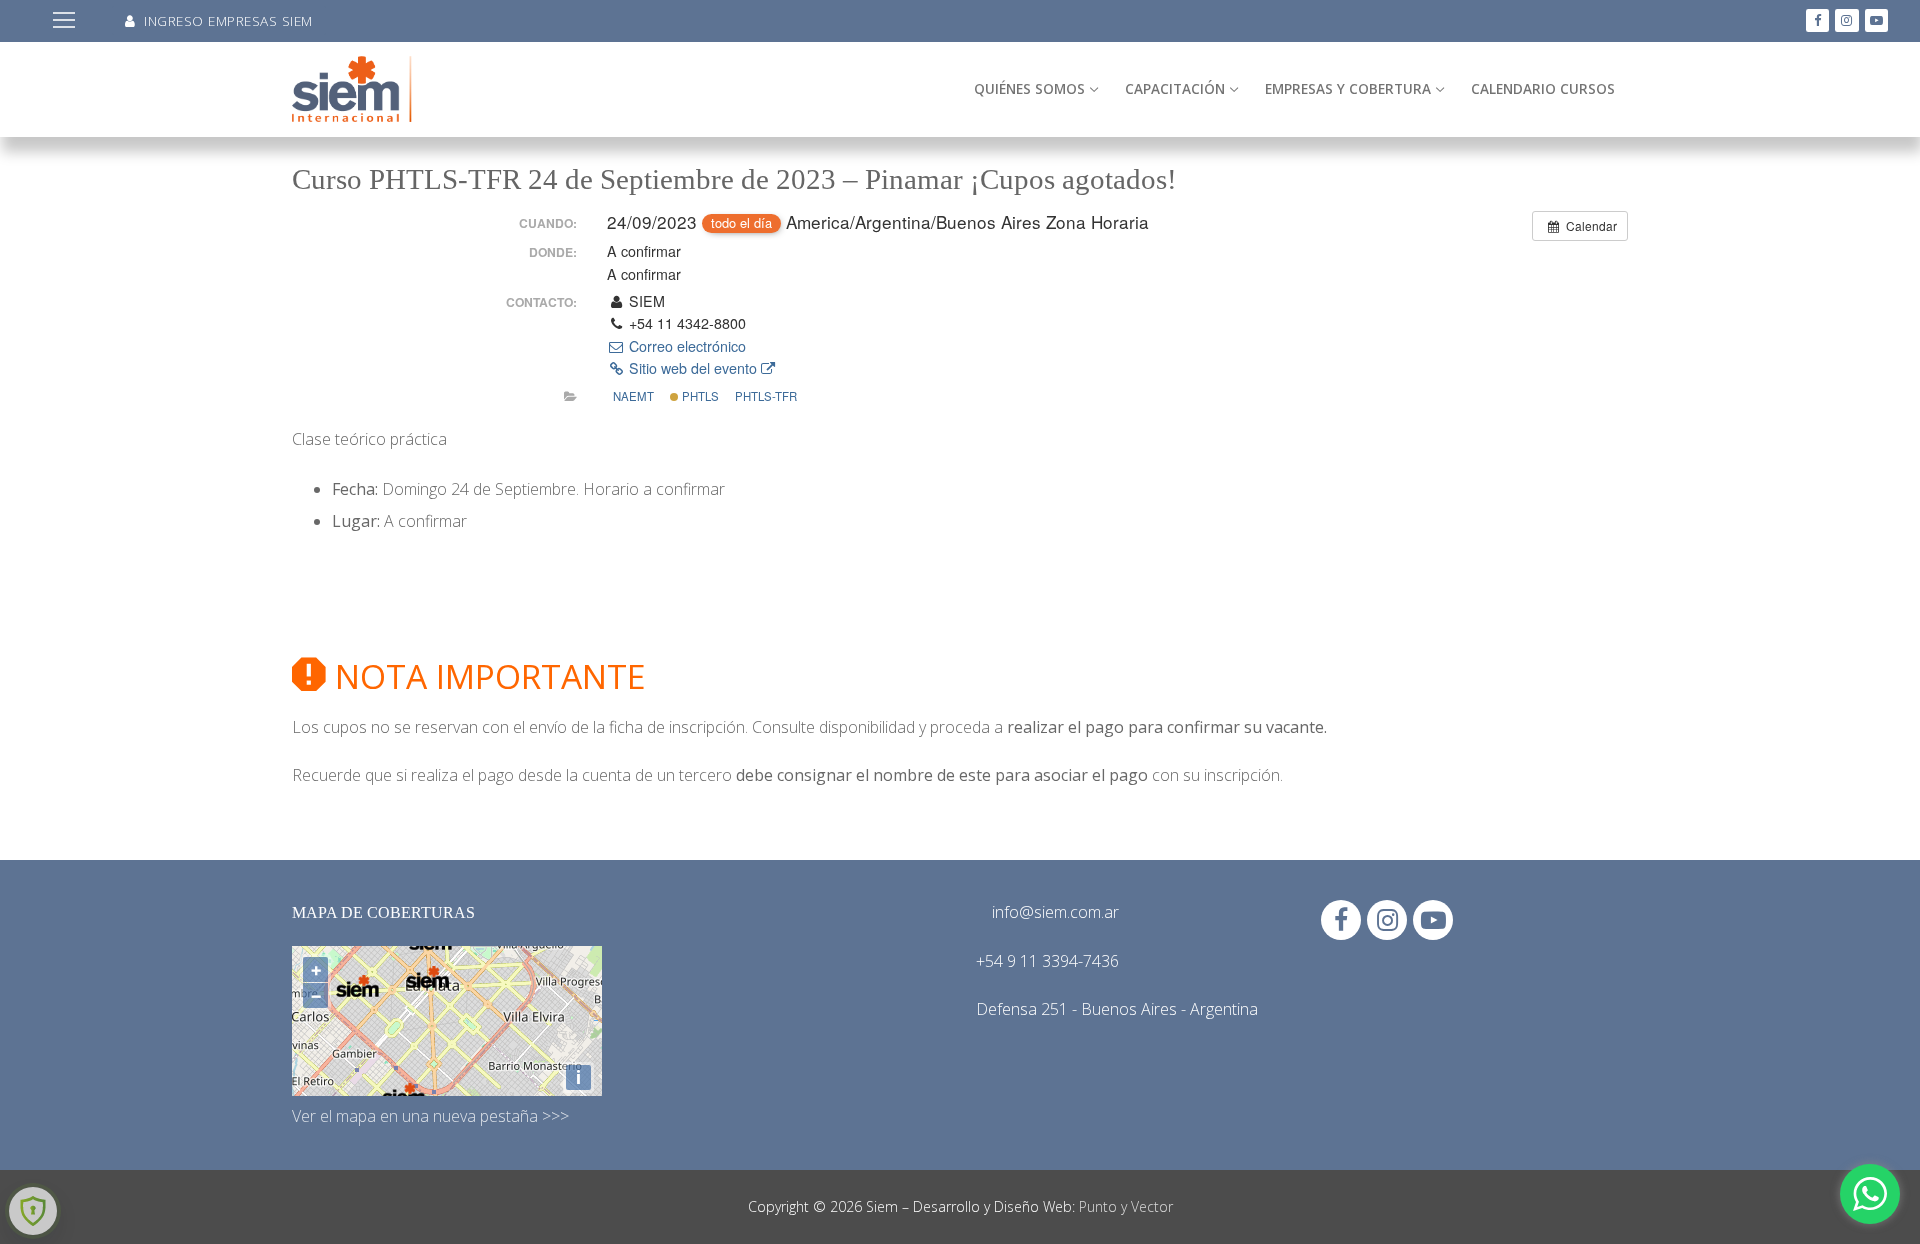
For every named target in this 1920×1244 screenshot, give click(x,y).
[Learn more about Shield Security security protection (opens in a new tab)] (33, 1211)
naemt (633, 396)
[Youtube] (1876, 20)
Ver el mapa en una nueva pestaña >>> (430, 1116)
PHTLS (699, 396)
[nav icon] (64, 21)
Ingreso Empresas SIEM (226, 20)
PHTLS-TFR (766, 396)
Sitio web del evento (693, 368)
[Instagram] (1846, 20)
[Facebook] (1817, 20)
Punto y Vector (1126, 1206)
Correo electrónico (685, 346)
